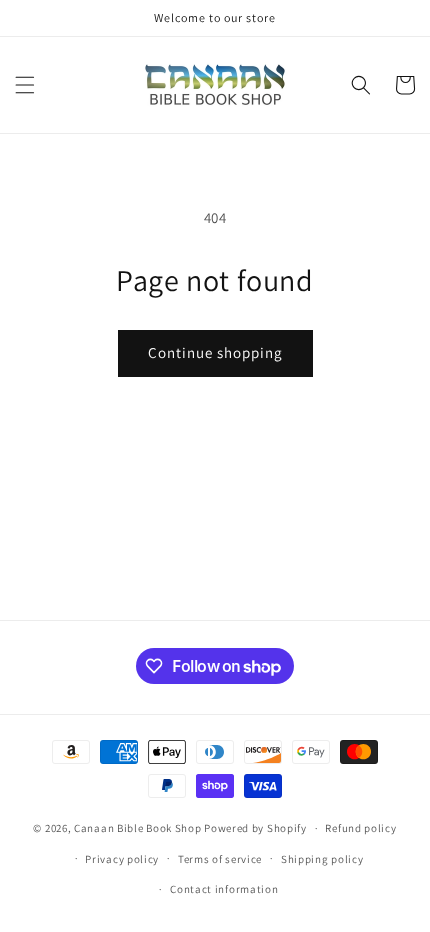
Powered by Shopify (255, 828)
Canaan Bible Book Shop (137, 828)
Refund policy (360, 828)
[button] (25, 85)
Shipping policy (322, 859)
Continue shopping (215, 352)
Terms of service (220, 859)
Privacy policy (122, 859)
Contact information (224, 889)
